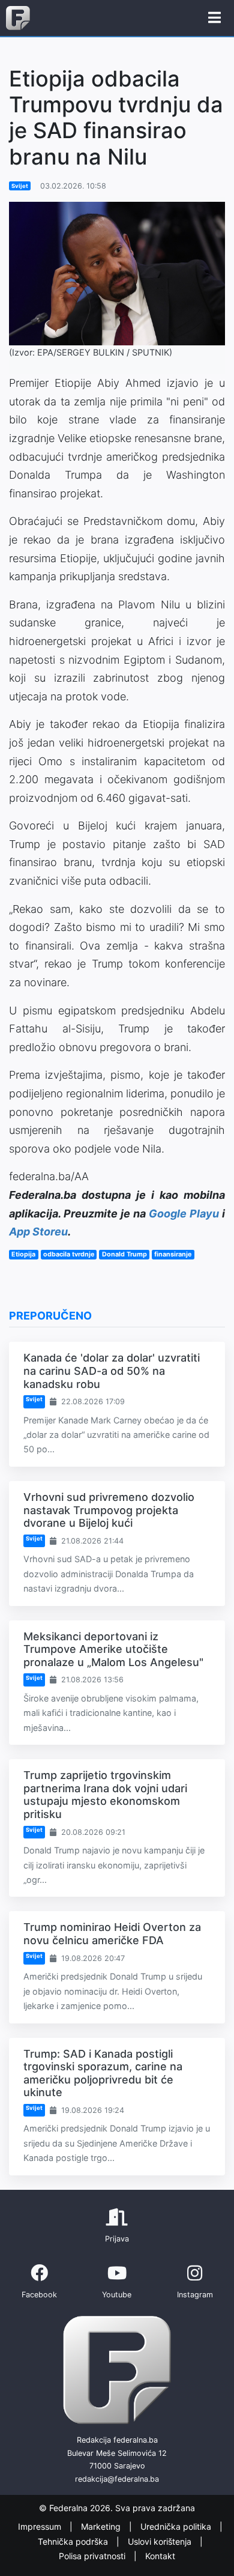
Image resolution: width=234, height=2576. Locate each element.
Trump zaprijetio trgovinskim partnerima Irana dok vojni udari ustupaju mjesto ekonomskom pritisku (105, 1795)
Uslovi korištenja (161, 2541)
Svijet (20, 186)
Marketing (102, 2527)
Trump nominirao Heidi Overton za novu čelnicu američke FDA (112, 1934)
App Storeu (38, 1232)
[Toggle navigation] (214, 18)
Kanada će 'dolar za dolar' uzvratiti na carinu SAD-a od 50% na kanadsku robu (112, 1371)
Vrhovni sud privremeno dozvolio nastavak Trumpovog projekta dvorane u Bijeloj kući (109, 1510)
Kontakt (160, 2556)
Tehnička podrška (74, 2541)
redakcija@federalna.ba (117, 2479)
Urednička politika (177, 2527)
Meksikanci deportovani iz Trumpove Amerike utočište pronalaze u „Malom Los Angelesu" (113, 1649)
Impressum (41, 2527)
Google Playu (184, 1214)
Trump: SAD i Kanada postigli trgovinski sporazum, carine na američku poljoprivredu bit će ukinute (103, 2073)
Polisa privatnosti (93, 2556)
